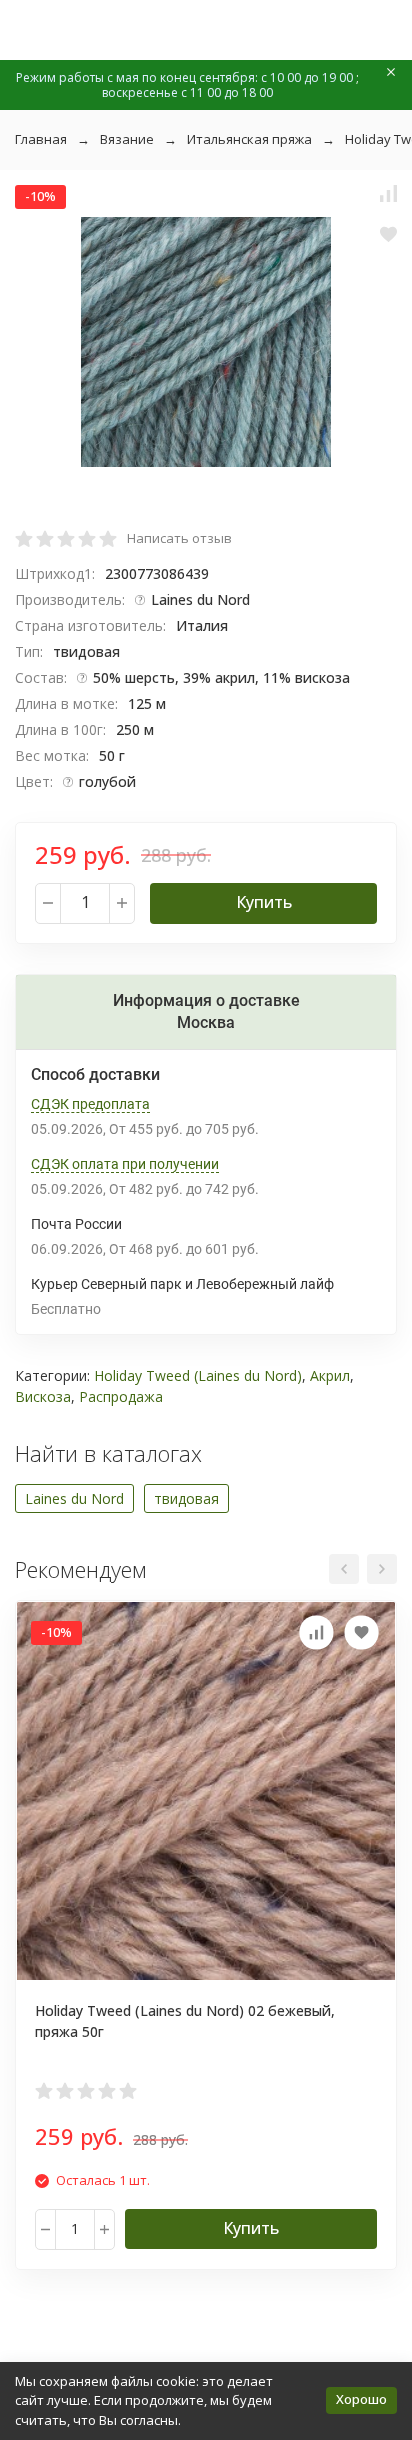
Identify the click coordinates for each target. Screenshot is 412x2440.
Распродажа (121, 1396)
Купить (264, 902)
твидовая (186, 1498)
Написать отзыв (179, 538)
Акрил (330, 1375)
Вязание (127, 139)
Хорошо (361, 2399)
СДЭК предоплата (90, 1104)
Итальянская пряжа (249, 139)
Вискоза (43, 1396)
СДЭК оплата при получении (125, 1164)
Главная (41, 139)
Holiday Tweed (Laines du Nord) (198, 1375)
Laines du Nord (74, 1498)
